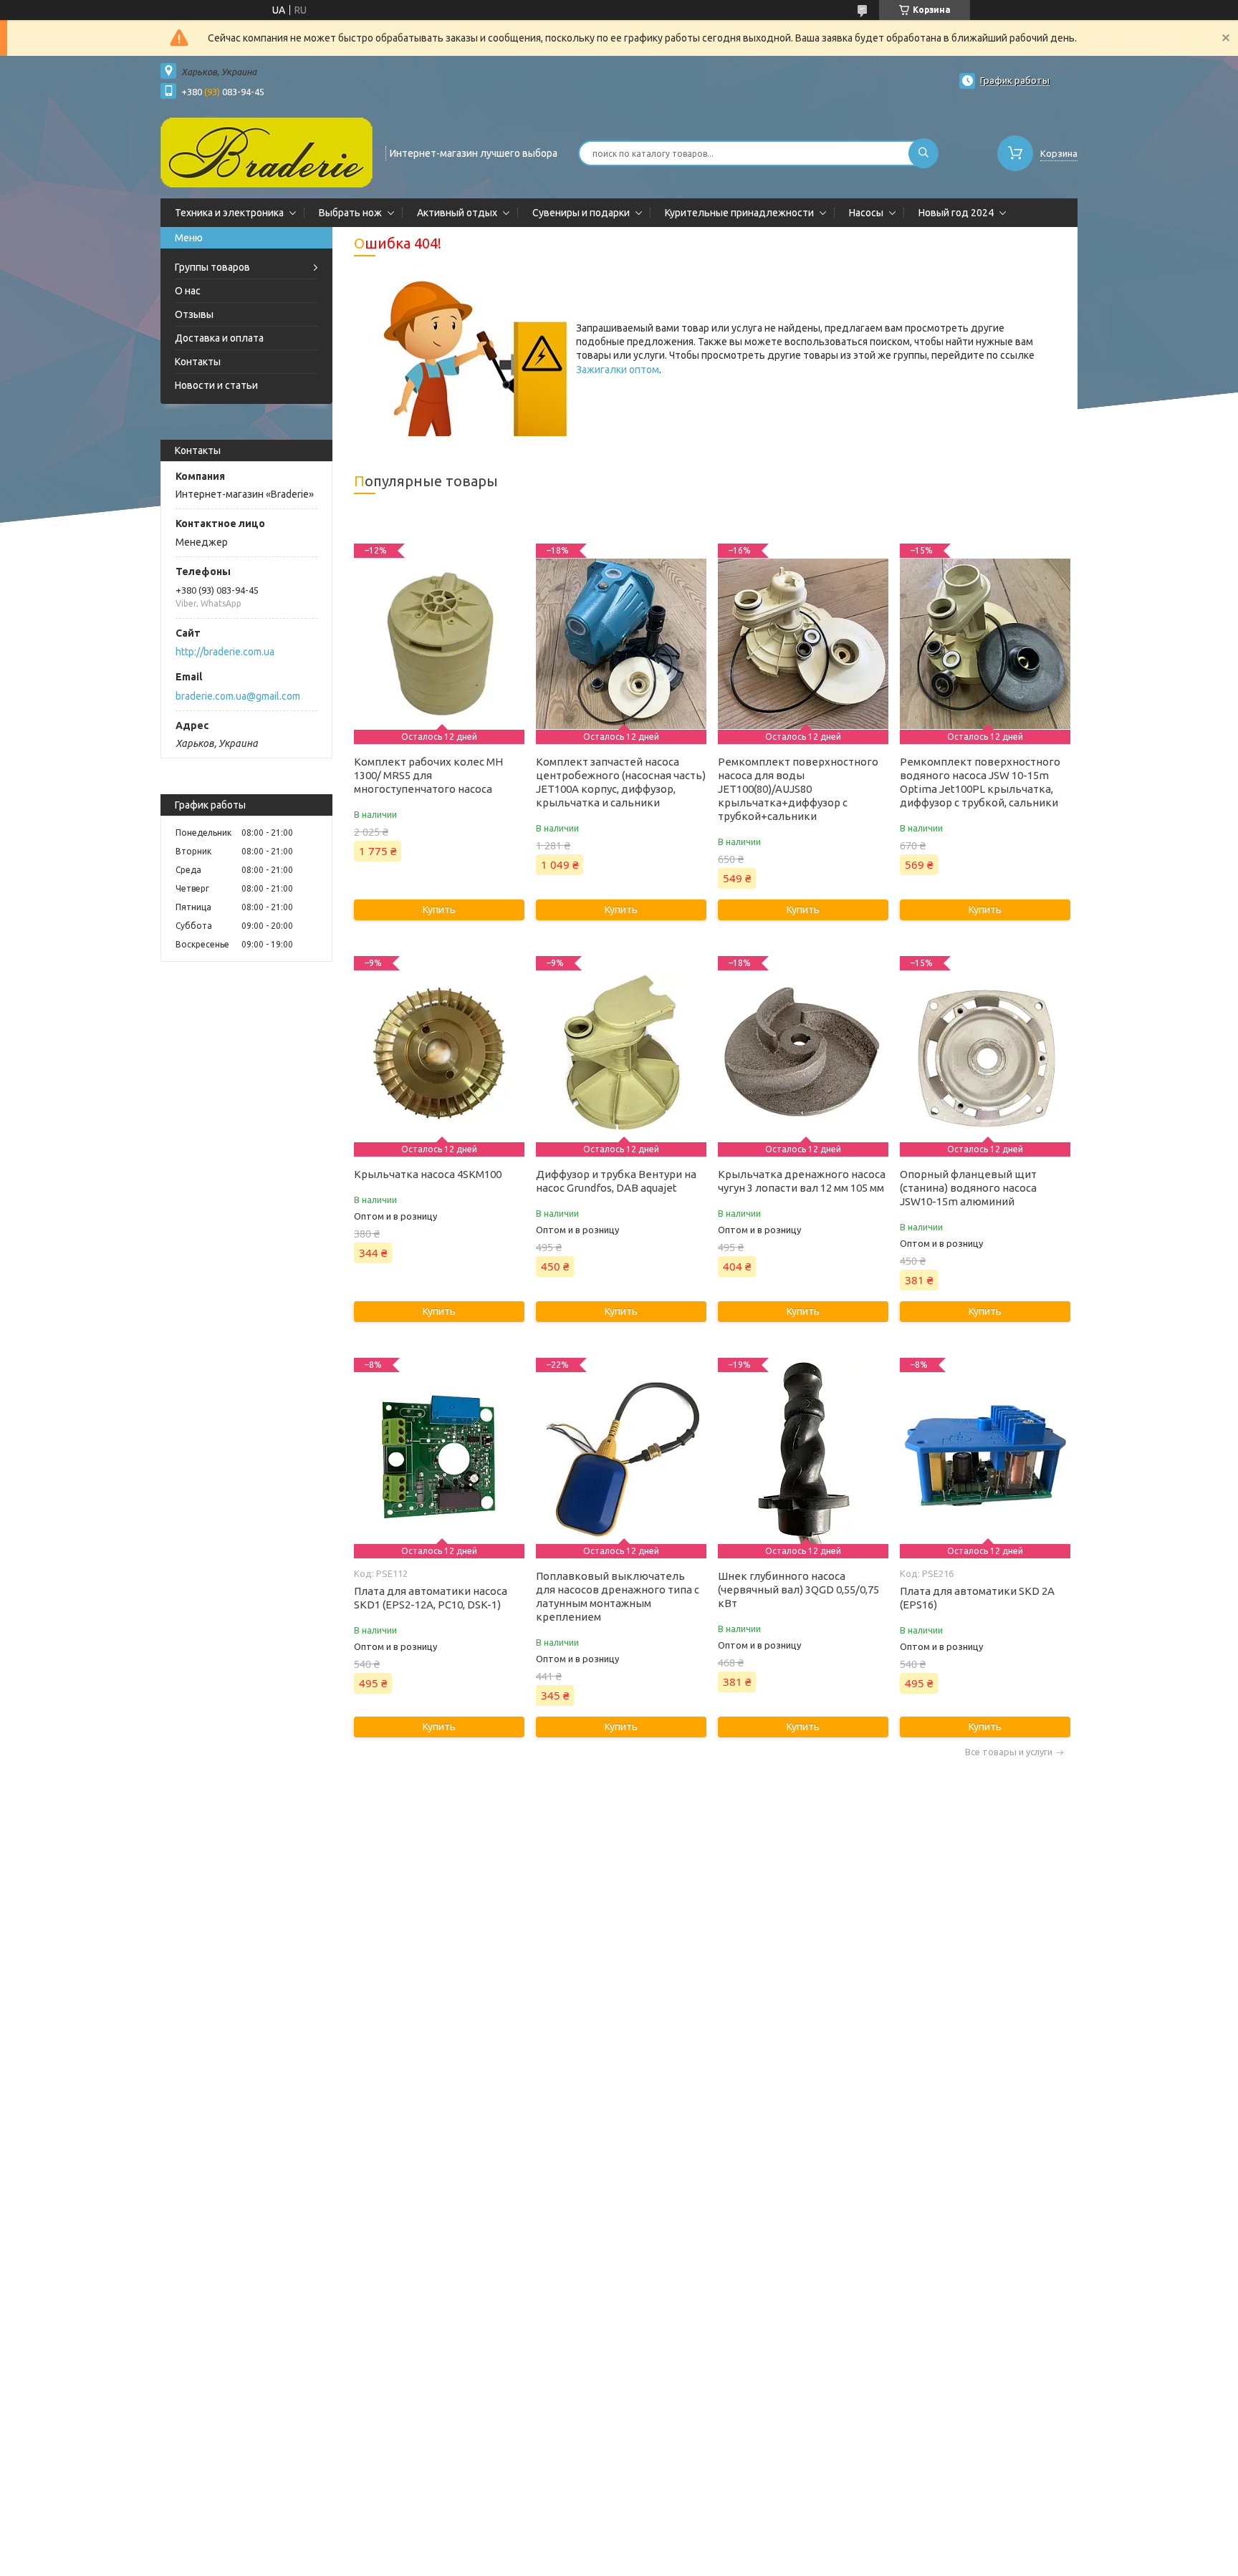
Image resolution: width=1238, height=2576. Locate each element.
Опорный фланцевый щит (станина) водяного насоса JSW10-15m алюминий (968, 1188)
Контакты (198, 362)
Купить (439, 910)
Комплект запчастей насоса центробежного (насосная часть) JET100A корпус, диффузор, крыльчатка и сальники (621, 782)
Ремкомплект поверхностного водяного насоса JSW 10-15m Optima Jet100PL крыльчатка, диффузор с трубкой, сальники (980, 782)
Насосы (866, 213)
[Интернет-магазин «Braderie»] (267, 152)
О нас (188, 291)
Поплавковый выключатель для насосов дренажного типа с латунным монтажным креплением (618, 1596)
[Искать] (923, 153)
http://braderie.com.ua (225, 652)
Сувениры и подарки (581, 213)
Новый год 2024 (956, 213)
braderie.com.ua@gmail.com (238, 696)
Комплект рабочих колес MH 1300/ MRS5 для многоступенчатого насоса (428, 775)
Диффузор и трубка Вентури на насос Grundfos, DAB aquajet (616, 1181)
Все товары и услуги (1009, 1752)
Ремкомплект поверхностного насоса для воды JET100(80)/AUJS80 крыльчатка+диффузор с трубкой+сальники (798, 789)
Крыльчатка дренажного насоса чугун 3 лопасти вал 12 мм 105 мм (802, 1181)
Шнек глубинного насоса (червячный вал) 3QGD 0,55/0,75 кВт (798, 1590)
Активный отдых (457, 213)
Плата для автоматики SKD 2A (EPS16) (977, 1598)
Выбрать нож (350, 213)
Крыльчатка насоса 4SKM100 (428, 1174)
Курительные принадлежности (739, 213)
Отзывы (194, 314)
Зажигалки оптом (618, 370)
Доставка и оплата (219, 338)
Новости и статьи (216, 385)
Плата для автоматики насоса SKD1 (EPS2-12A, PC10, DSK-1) (431, 1598)
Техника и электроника (229, 213)
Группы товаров (212, 267)
